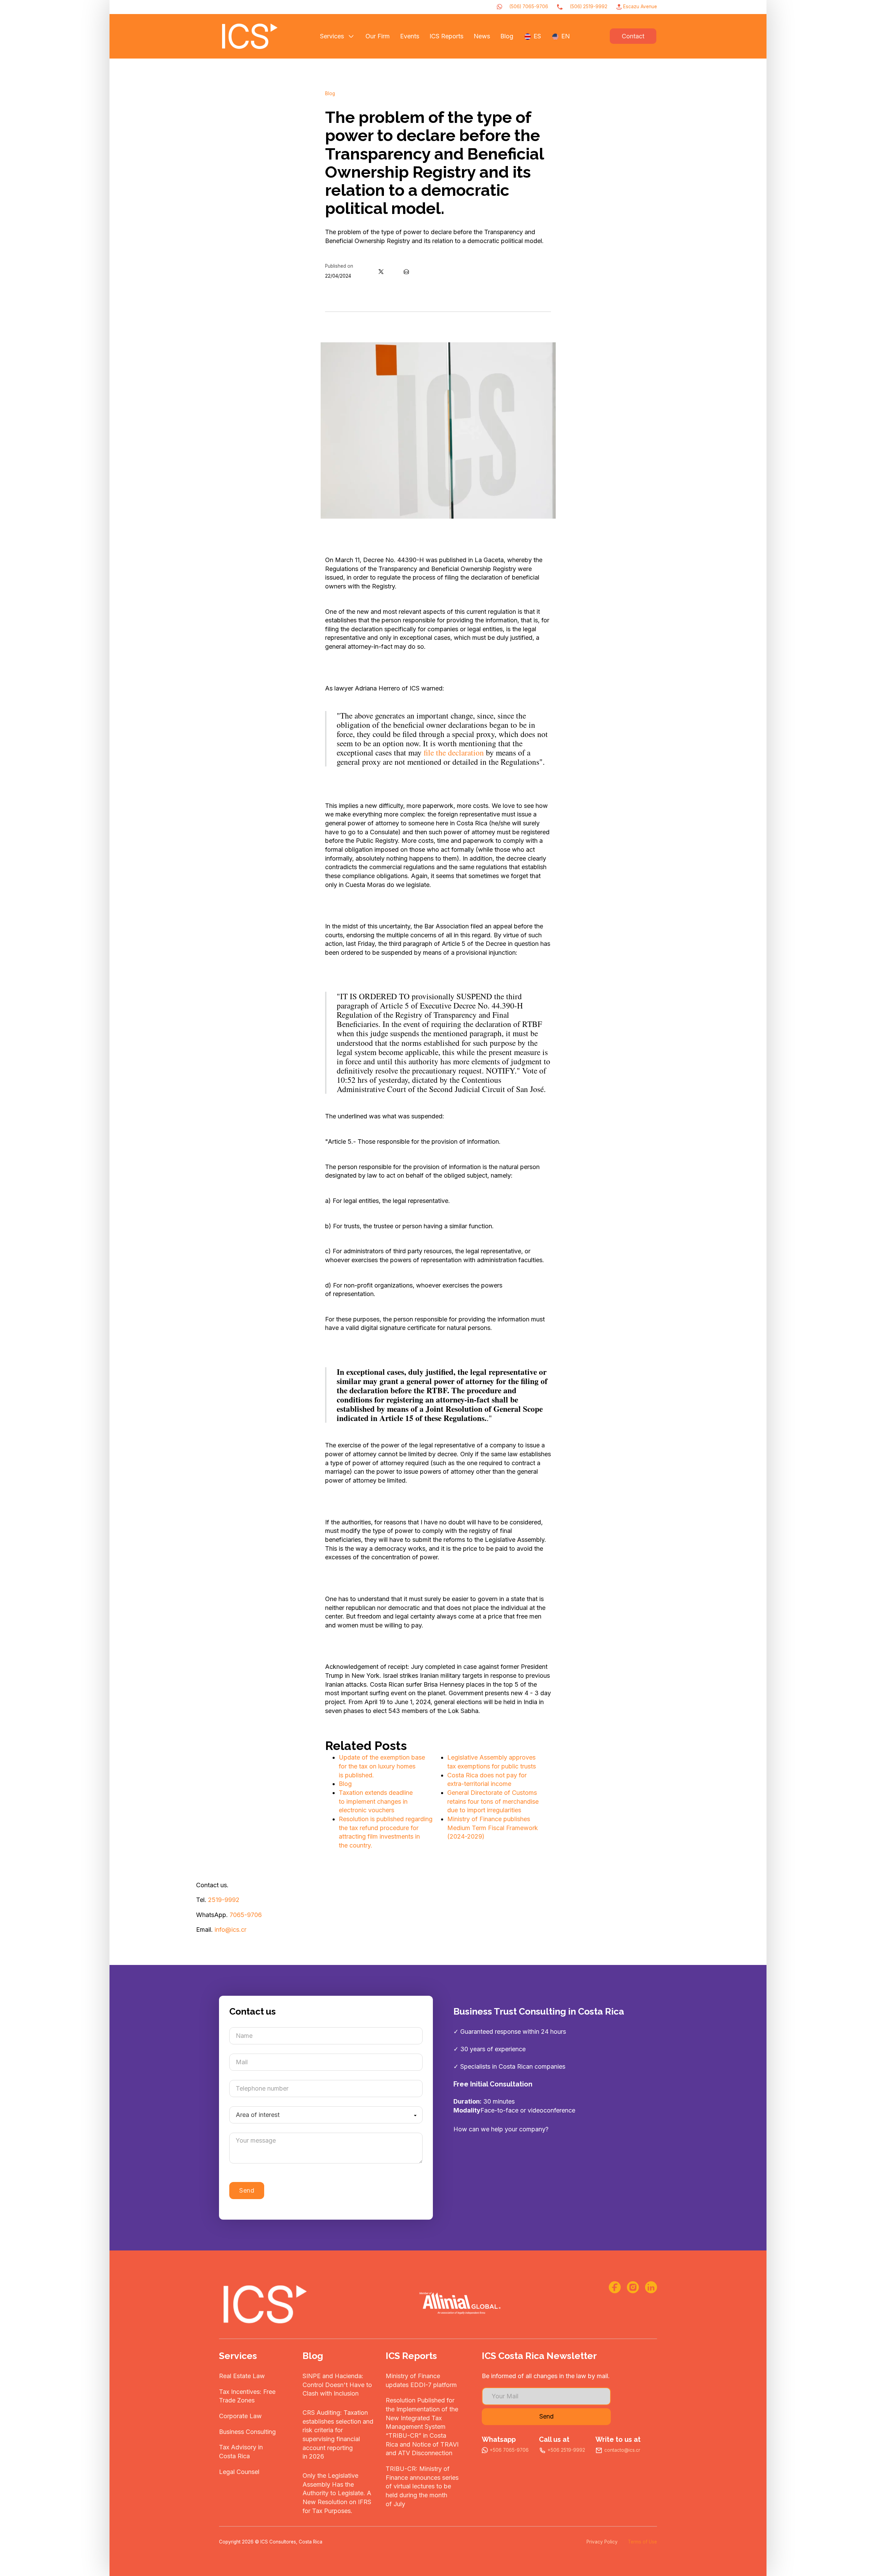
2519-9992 (224, 1900)
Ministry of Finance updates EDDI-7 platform (421, 2380)
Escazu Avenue (640, 7)
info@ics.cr (230, 1930)
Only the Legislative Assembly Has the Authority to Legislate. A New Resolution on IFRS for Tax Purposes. (337, 2493)
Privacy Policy (602, 2542)
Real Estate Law (242, 2376)
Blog (507, 36)
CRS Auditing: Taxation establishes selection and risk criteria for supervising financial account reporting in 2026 (338, 2434)
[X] (381, 271)
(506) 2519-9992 (589, 7)
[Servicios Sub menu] (351, 36)
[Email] (406, 271)
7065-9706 (246, 1915)
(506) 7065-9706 (529, 7)
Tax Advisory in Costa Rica (241, 2452)
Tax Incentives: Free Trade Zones (247, 2396)
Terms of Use (642, 2542)
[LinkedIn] (394, 271)
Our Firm (378, 36)
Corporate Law (240, 2416)
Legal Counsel (239, 2472)
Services (332, 36)
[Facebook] (369, 271)
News (482, 36)
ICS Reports (446, 36)
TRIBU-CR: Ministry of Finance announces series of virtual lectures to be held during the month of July (422, 2486)
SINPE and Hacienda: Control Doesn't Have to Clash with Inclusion (337, 2385)
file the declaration (454, 752)
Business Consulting (247, 2432)
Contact (633, 36)
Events (410, 36)
